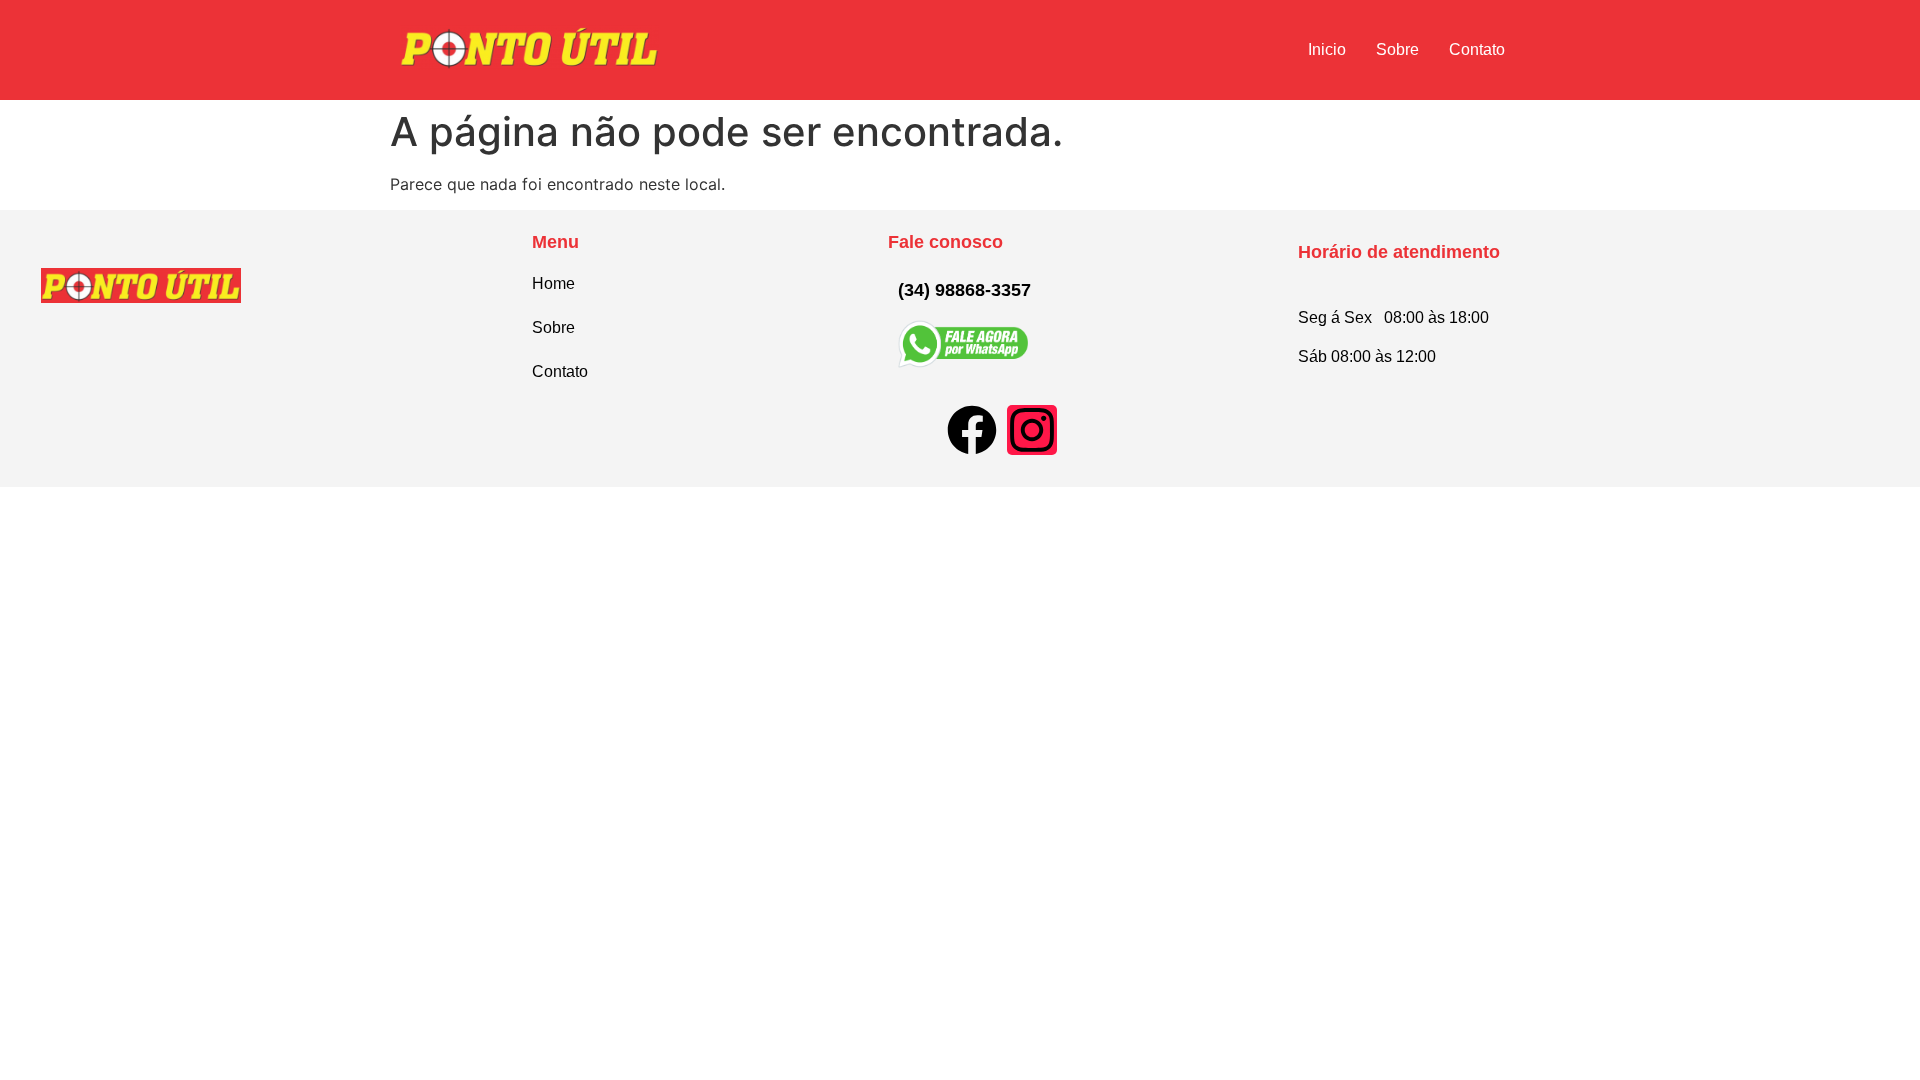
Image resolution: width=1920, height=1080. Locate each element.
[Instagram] (1032, 430)
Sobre (1397, 49)
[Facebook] (972, 430)
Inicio (1327, 49)
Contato (1477, 49)
